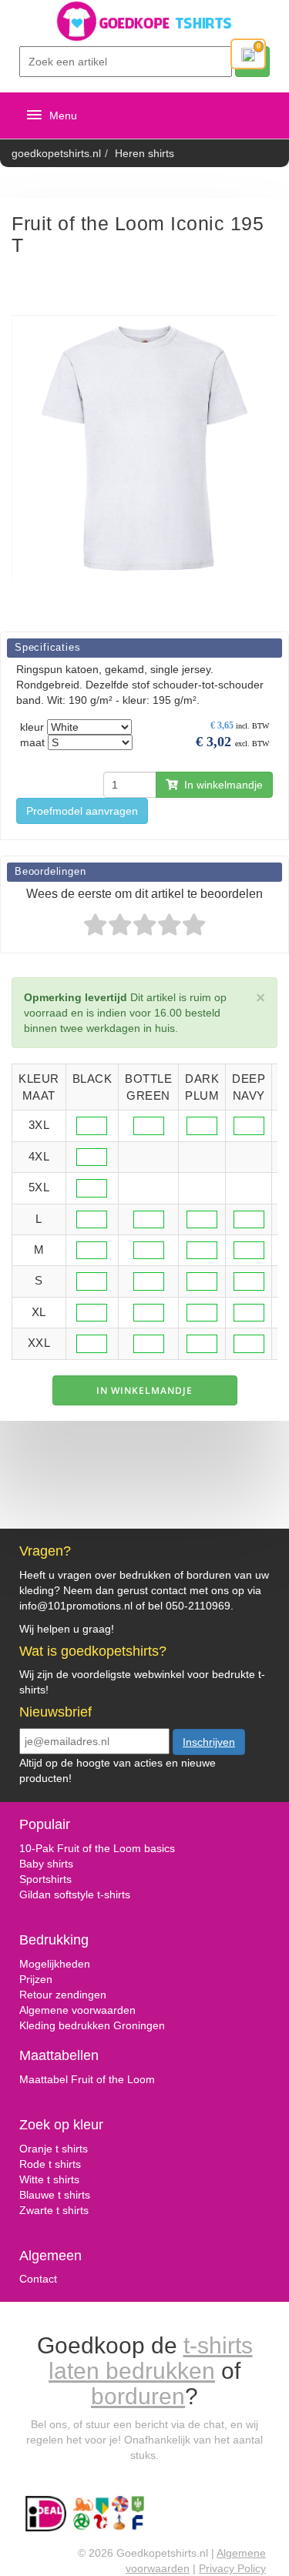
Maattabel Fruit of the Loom (87, 2079)
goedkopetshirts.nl (56, 153)
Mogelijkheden (55, 1964)
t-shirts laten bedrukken (151, 2358)
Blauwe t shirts (55, 2195)
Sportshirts (45, 1879)
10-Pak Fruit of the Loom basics (97, 1848)
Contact (38, 2279)
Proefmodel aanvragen (82, 811)
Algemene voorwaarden (77, 2010)
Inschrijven (209, 1742)
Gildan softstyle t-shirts (75, 1894)
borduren (138, 2396)
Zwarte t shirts (54, 2210)
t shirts (62, 2179)
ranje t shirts (58, 2149)
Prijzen (36, 1979)
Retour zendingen (63, 1995)
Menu (63, 116)
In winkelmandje (220, 785)
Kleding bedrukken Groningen (92, 2025)
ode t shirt (51, 2164)
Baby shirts (46, 1864)
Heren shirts (144, 153)
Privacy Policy (232, 2568)
